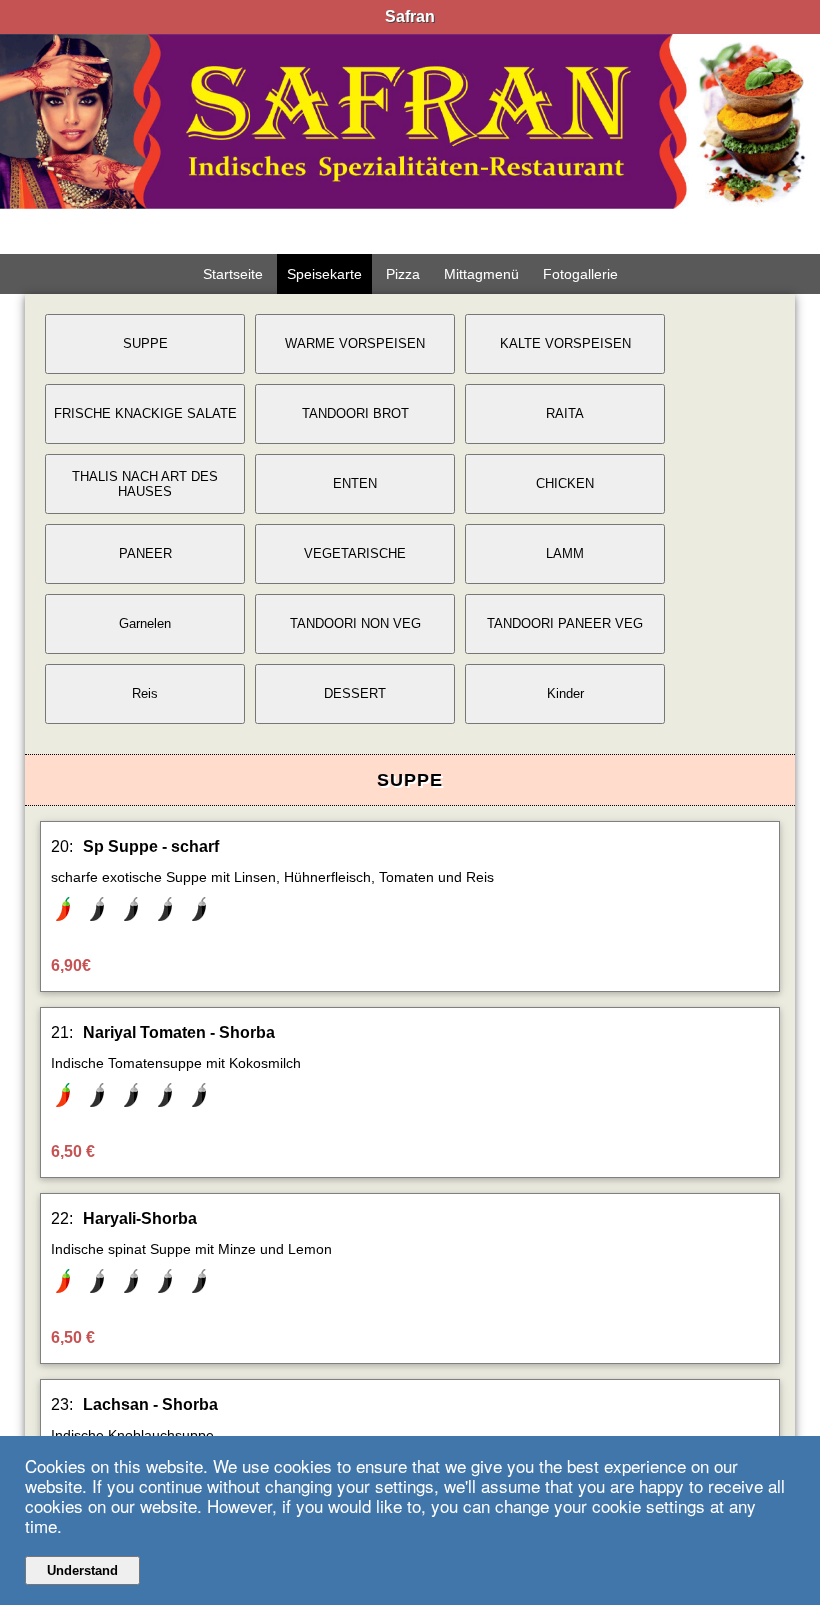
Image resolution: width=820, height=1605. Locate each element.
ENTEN (355, 483)
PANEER (145, 553)
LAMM (565, 553)
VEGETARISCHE (355, 553)
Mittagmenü (481, 274)
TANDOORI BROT (355, 413)
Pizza (403, 274)
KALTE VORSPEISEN (565, 343)
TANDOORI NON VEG (355, 623)
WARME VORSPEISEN (355, 343)
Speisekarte (324, 274)
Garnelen (145, 623)
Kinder (565, 693)
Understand (82, 1570)
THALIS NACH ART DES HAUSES (145, 484)
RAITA (565, 413)
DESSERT (355, 693)
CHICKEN (565, 483)
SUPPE (145, 343)
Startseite (233, 274)
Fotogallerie (580, 274)
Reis (145, 693)
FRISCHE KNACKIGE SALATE (145, 413)
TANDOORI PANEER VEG (565, 623)
